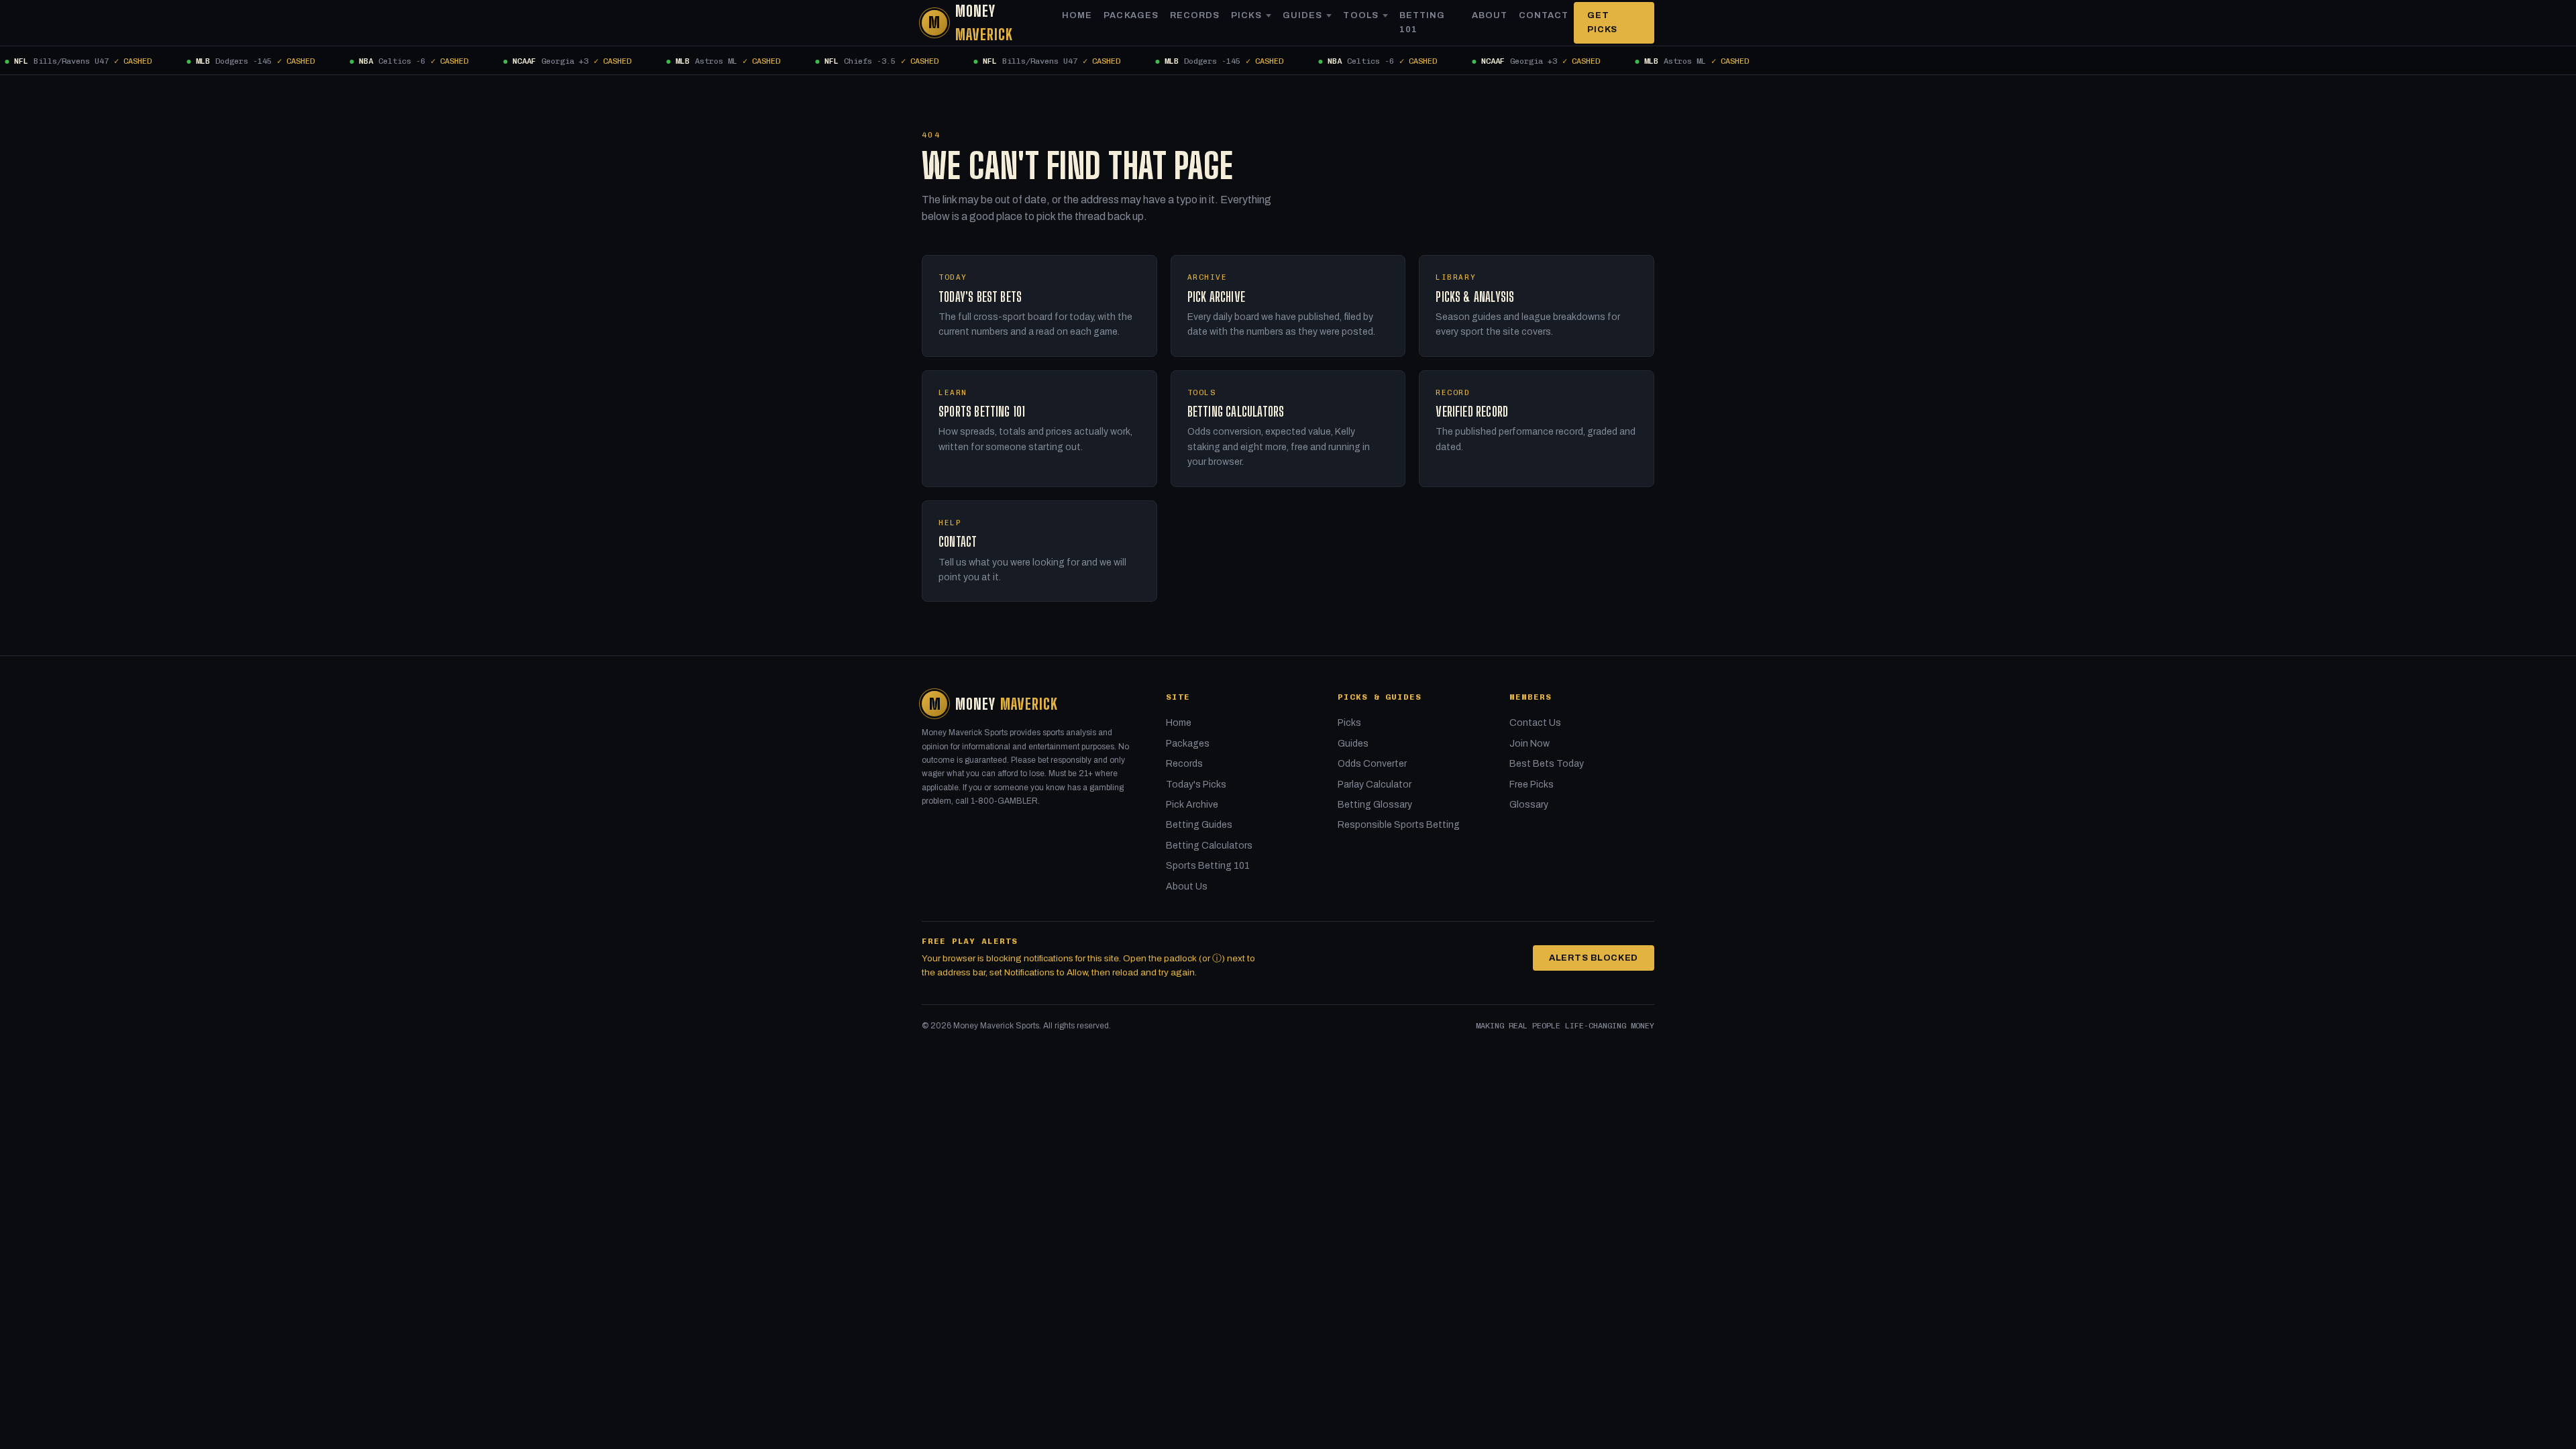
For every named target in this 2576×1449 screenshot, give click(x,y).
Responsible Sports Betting (1399, 825)
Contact (1544, 15)
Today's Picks (1196, 785)
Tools (1360, 15)
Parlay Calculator (1375, 785)
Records (1195, 15)
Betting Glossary (1375, 805)
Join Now (1529, 744)
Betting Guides (1199, 825)
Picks (1246, 15)
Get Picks (1602, 22)
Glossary (1529, 805)
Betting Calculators (1209, 846)
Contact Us (1535, 723)
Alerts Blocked (1594, 958)
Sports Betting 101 (1208, 866)
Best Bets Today (1547, 764)
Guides (1302, 15)
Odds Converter (1372, 764)
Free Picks (1532, 785)
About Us (1187, 887)
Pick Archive (1192, 805)
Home (1077, 15)
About (1490, 15)
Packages (1131, 15)
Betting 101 (1422, 22)
